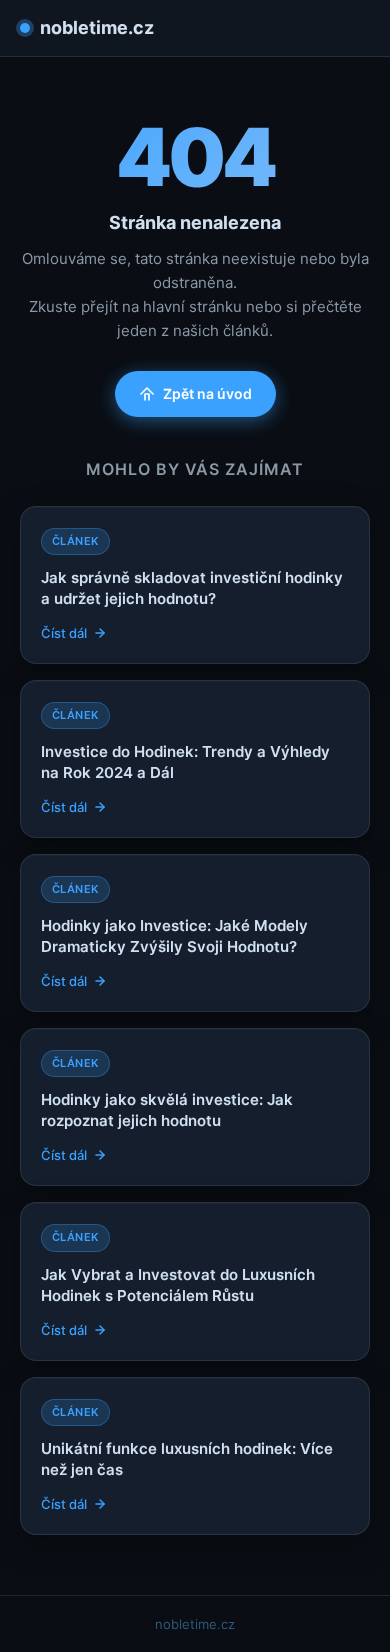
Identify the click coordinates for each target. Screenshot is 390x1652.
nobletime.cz (97, 27)
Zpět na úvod (207, 393)
